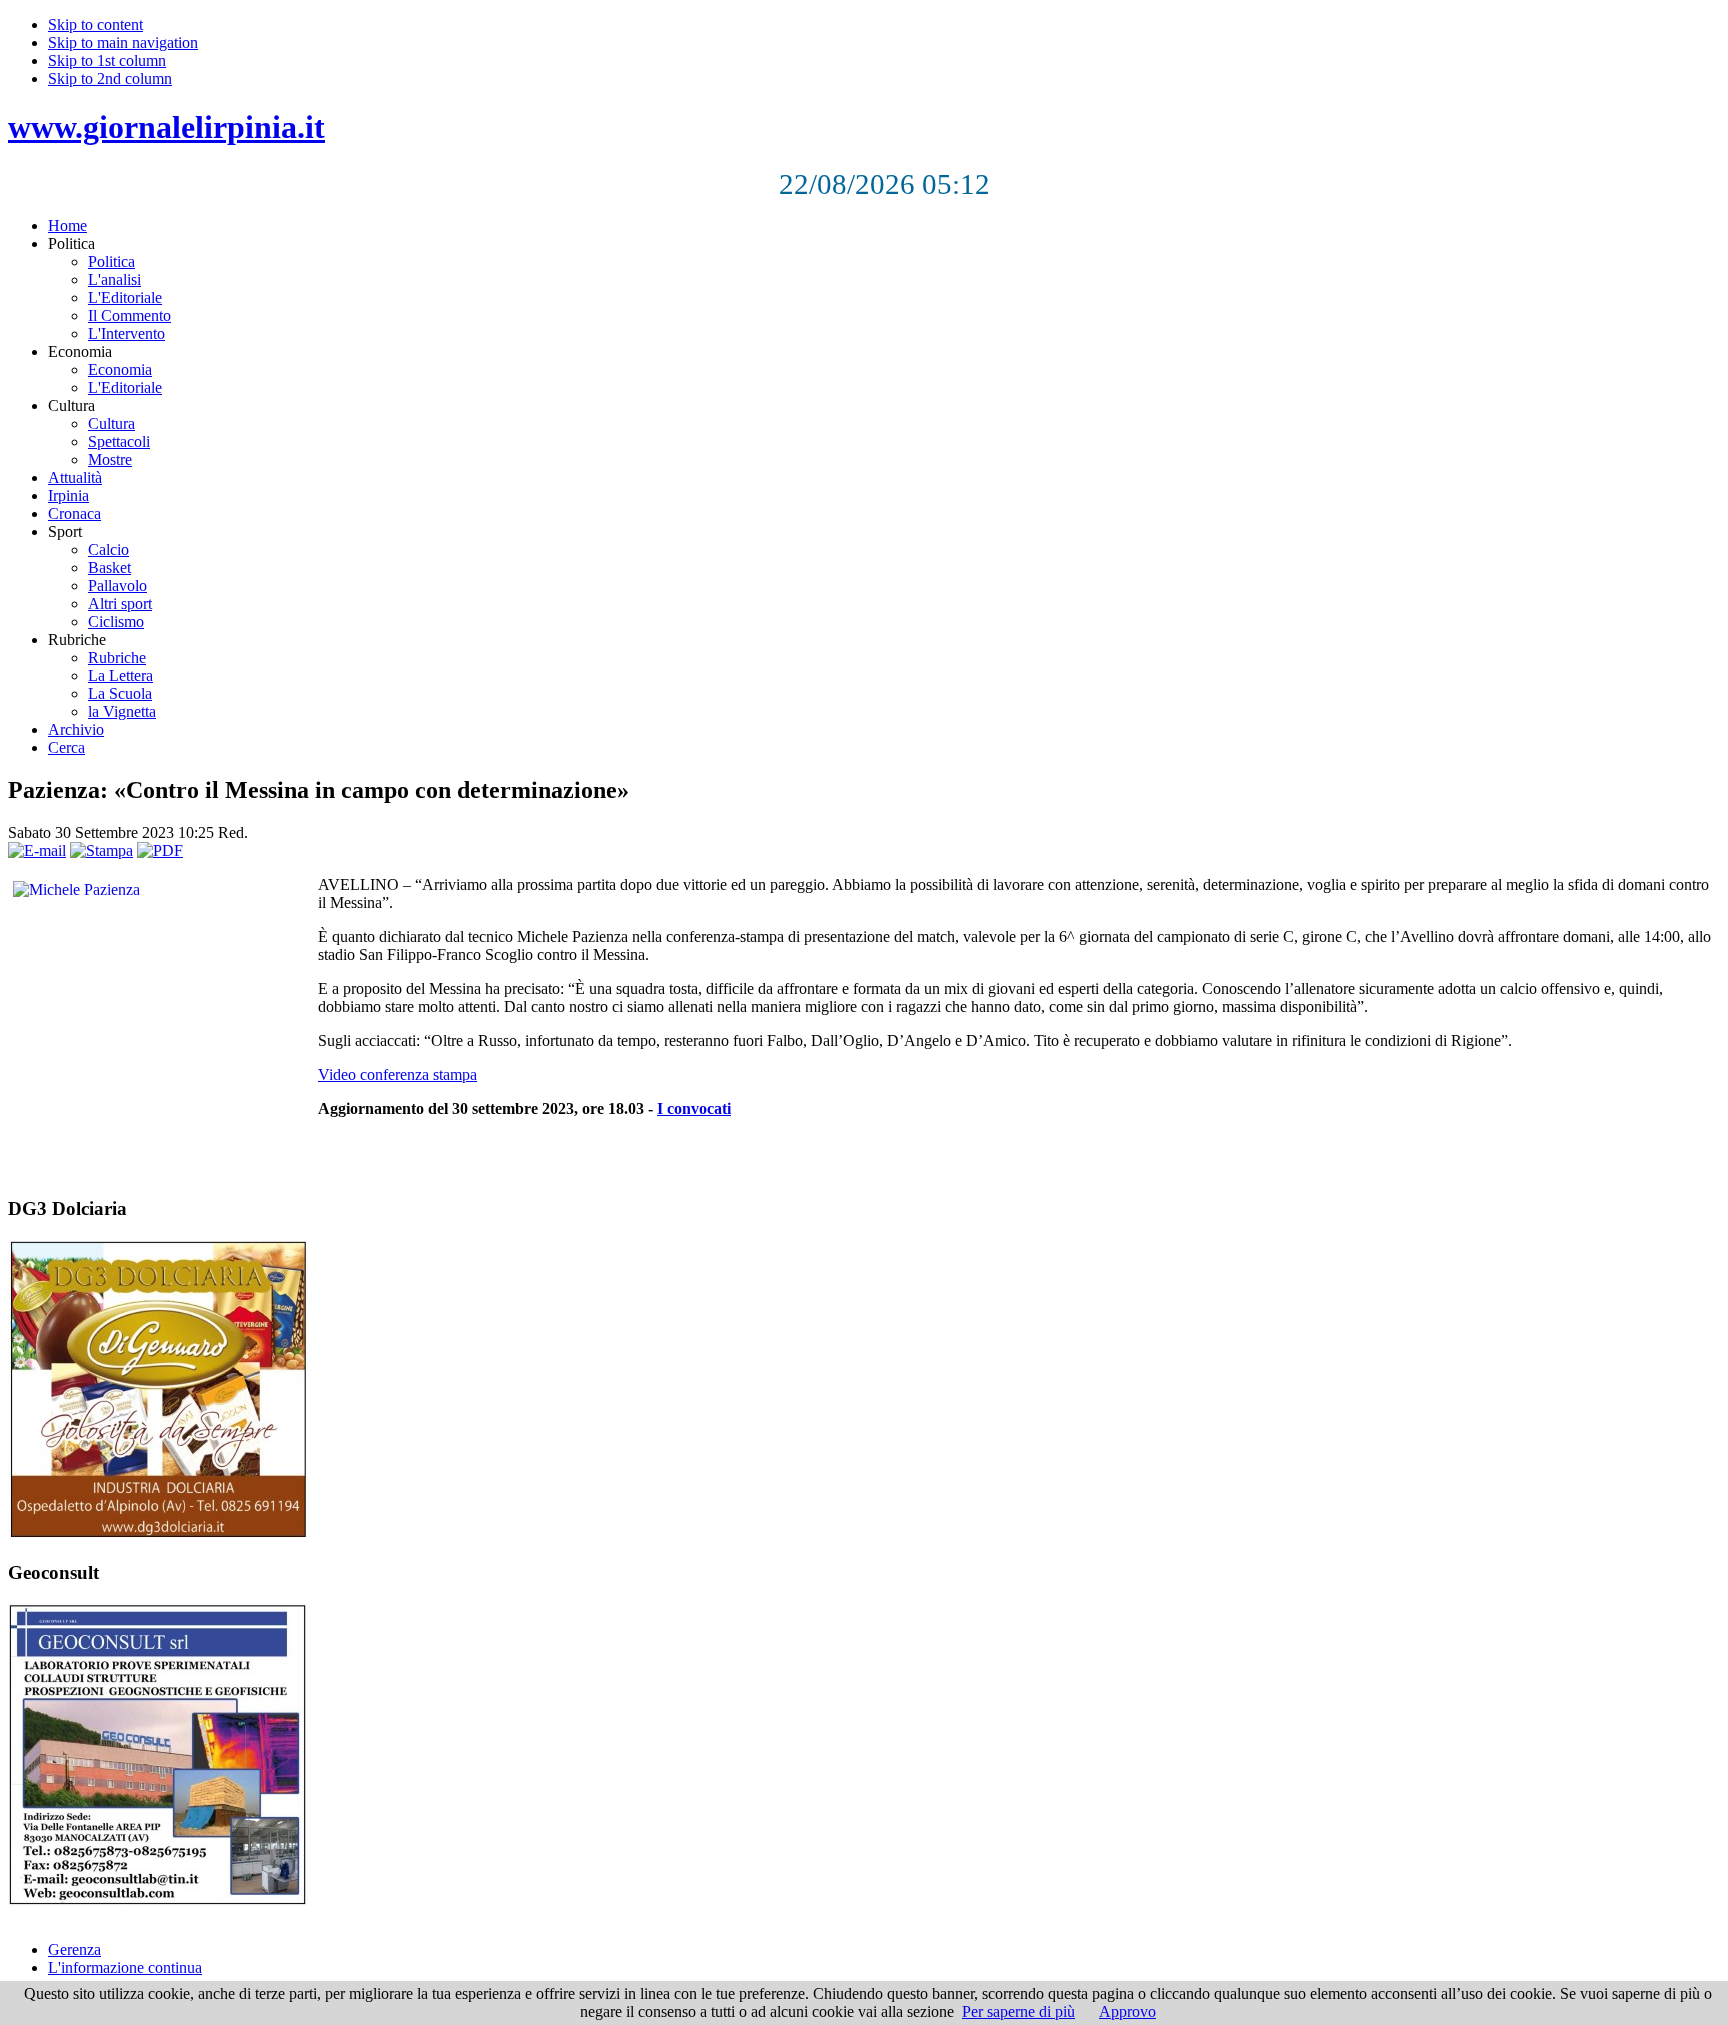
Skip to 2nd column (110, 78)
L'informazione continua (125, 1967)
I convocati (694, 1108)
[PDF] (160, 850)
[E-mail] (37, 850)
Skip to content (95, 24)
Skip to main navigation (123, 42)
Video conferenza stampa (397, 1074)
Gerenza (74, 1949)
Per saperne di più (1018, 2011)
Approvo (1127, 2011)
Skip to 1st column (107, 60)
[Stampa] (101, 850)
